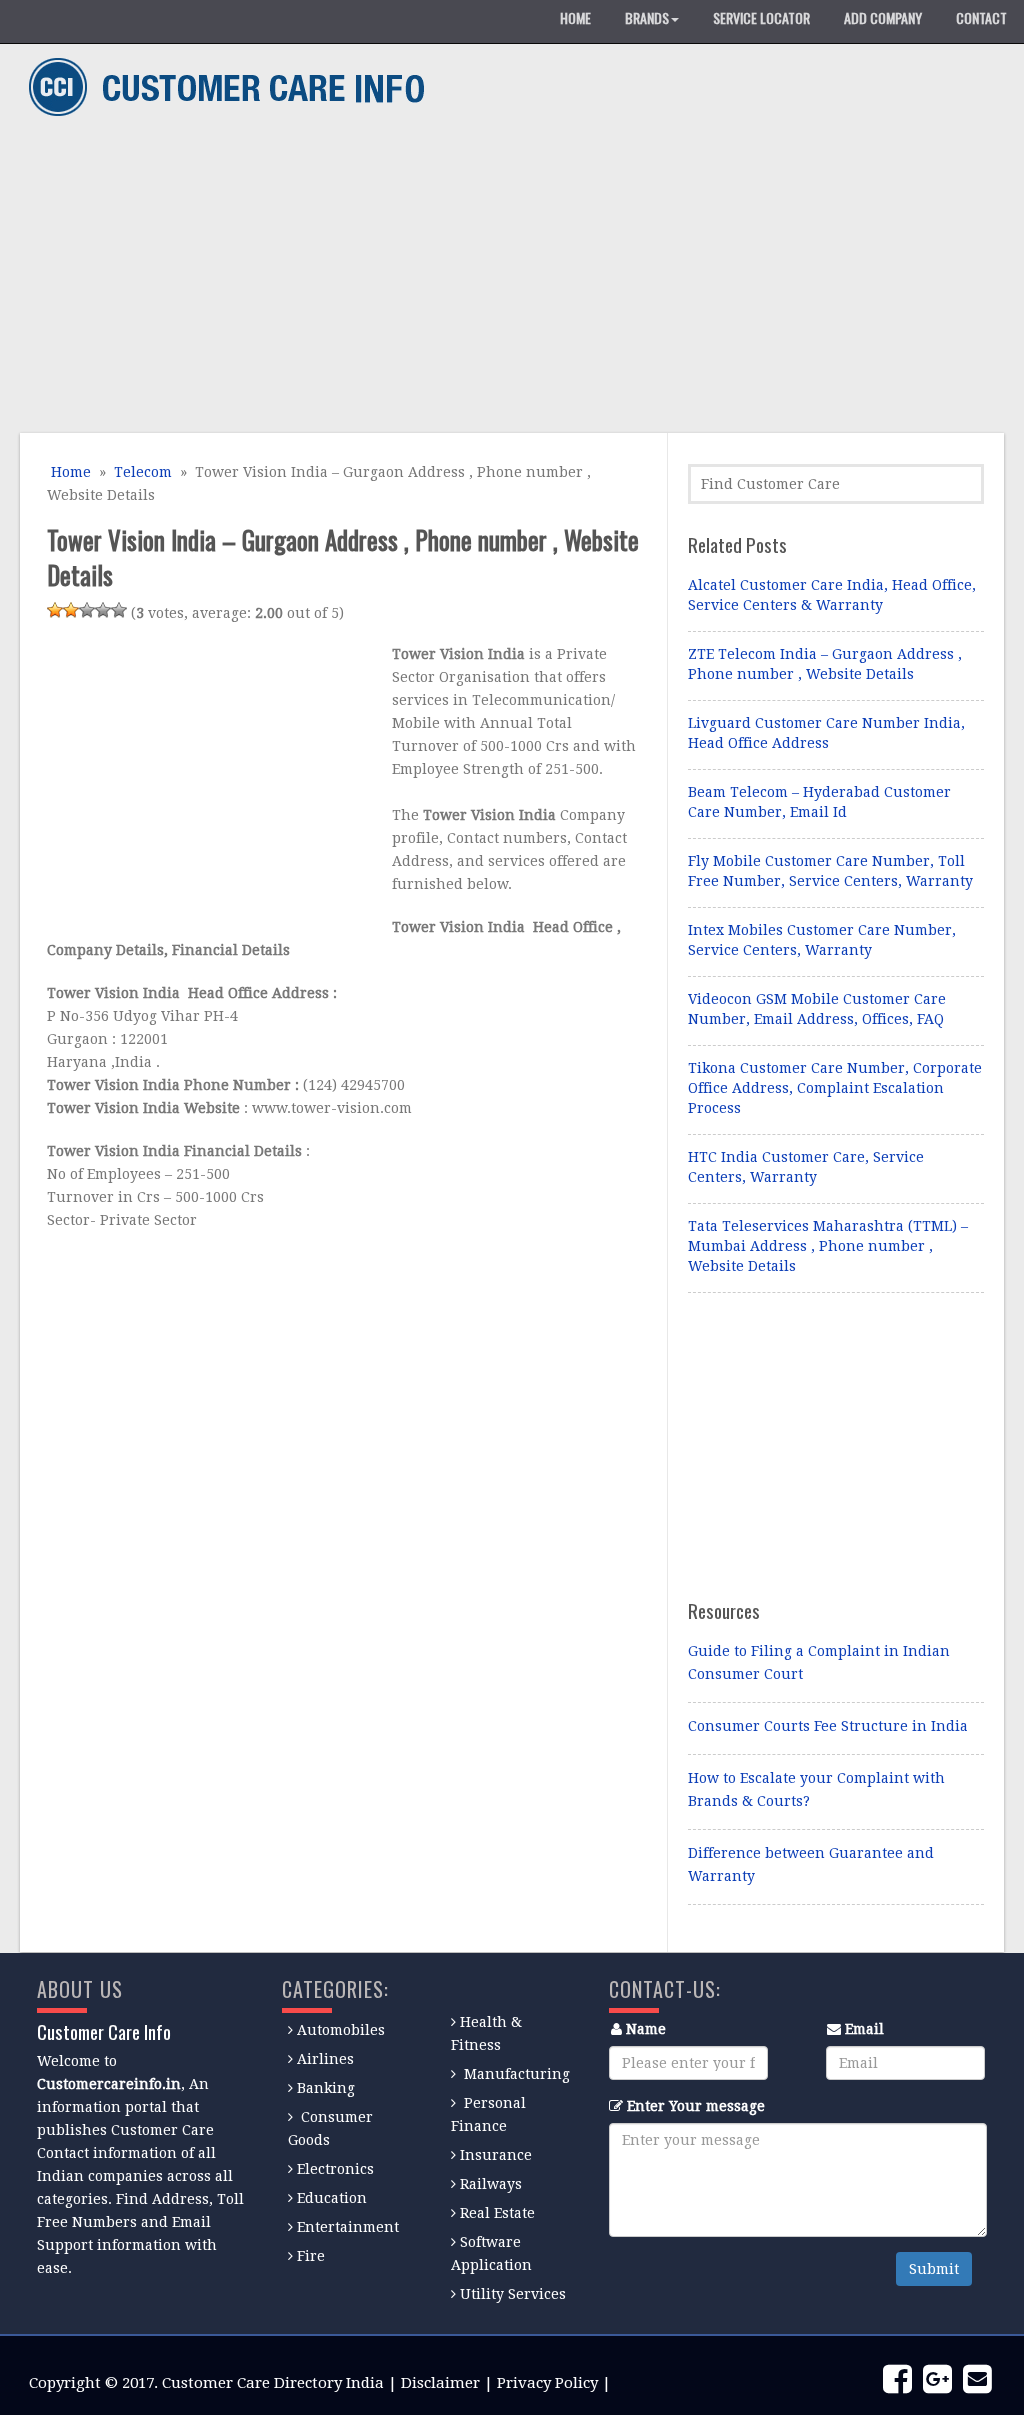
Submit (934, 2269)
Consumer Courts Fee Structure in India (828, 1726)
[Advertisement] (505, 278)
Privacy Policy (547, 2383)
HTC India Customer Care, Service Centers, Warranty (806, 1167)
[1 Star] (55, 610)
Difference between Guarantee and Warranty (811, 1864)
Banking (326, 2088)
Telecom (143, 472)
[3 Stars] (87, 610)
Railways (491, 2184)
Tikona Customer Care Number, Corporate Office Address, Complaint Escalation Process (835, 1088)
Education (332, 2198)
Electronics (335, 2169)
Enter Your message (696, 2106)
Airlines (325, 2059)
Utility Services (513, 2294)
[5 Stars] (119, 610)
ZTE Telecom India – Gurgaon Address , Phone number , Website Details (825, 664)
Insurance (496, 2155)
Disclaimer (440, 2383)
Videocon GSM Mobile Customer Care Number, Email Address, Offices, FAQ (817, 1009)
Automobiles (341, 2030)
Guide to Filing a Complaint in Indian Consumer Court (819, 1662)
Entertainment (348, 2227)
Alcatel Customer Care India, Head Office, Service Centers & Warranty (832, 595)
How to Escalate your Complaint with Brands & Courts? (816, 1789)
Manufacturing (517, 2074)
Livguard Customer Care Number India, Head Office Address (826, 733)
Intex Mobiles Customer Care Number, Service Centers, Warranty (822, 940)
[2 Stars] (71, 610)
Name (646, 2029)
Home (69, 472)
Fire (311, 2256)
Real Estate (497, 2213)
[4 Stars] (103, 610)
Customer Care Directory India (273, 2383)
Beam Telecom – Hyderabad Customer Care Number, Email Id (819, 802)
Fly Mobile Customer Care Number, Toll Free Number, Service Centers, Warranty (830, 871)
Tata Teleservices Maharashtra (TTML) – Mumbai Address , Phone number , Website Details (828, 1246)
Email (864, 2029)
